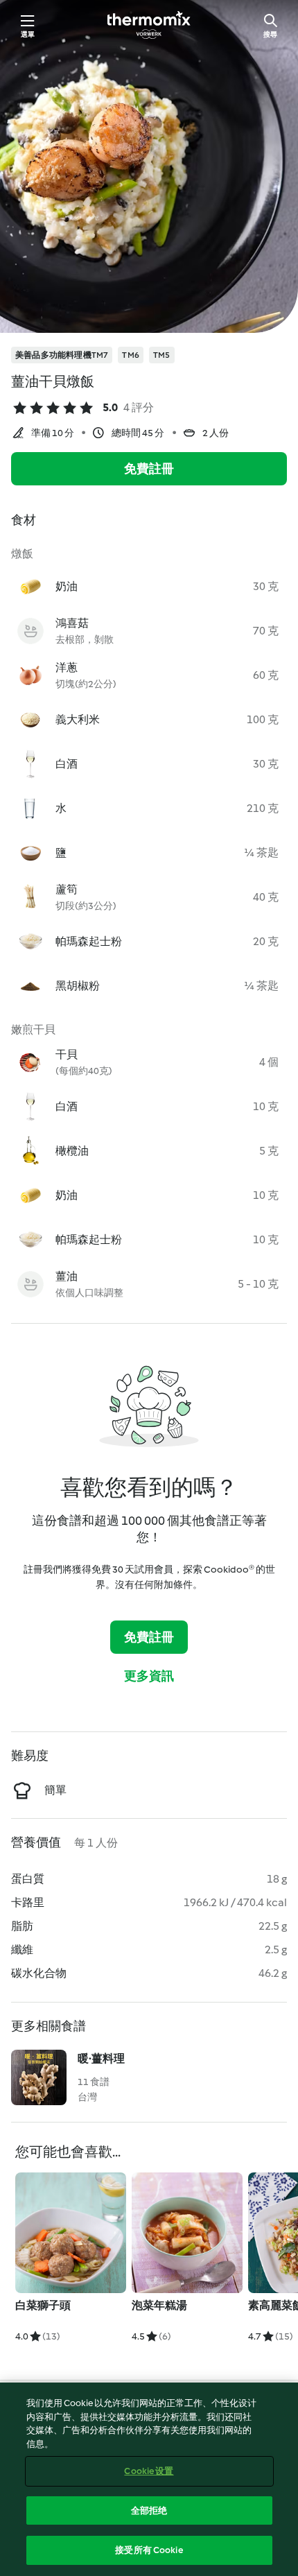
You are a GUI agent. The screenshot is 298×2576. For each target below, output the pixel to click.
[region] (149, 2479)
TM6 (131, 355)
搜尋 (270, 34)
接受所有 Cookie (149, 2550)
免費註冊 (149, 469)
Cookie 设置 (149, 2471)
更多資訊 (149, 1676)
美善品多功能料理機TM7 (62, 355)
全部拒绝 (149, 2510)
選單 (28, 34)
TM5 (162, 355)
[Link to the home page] (149, 25)
